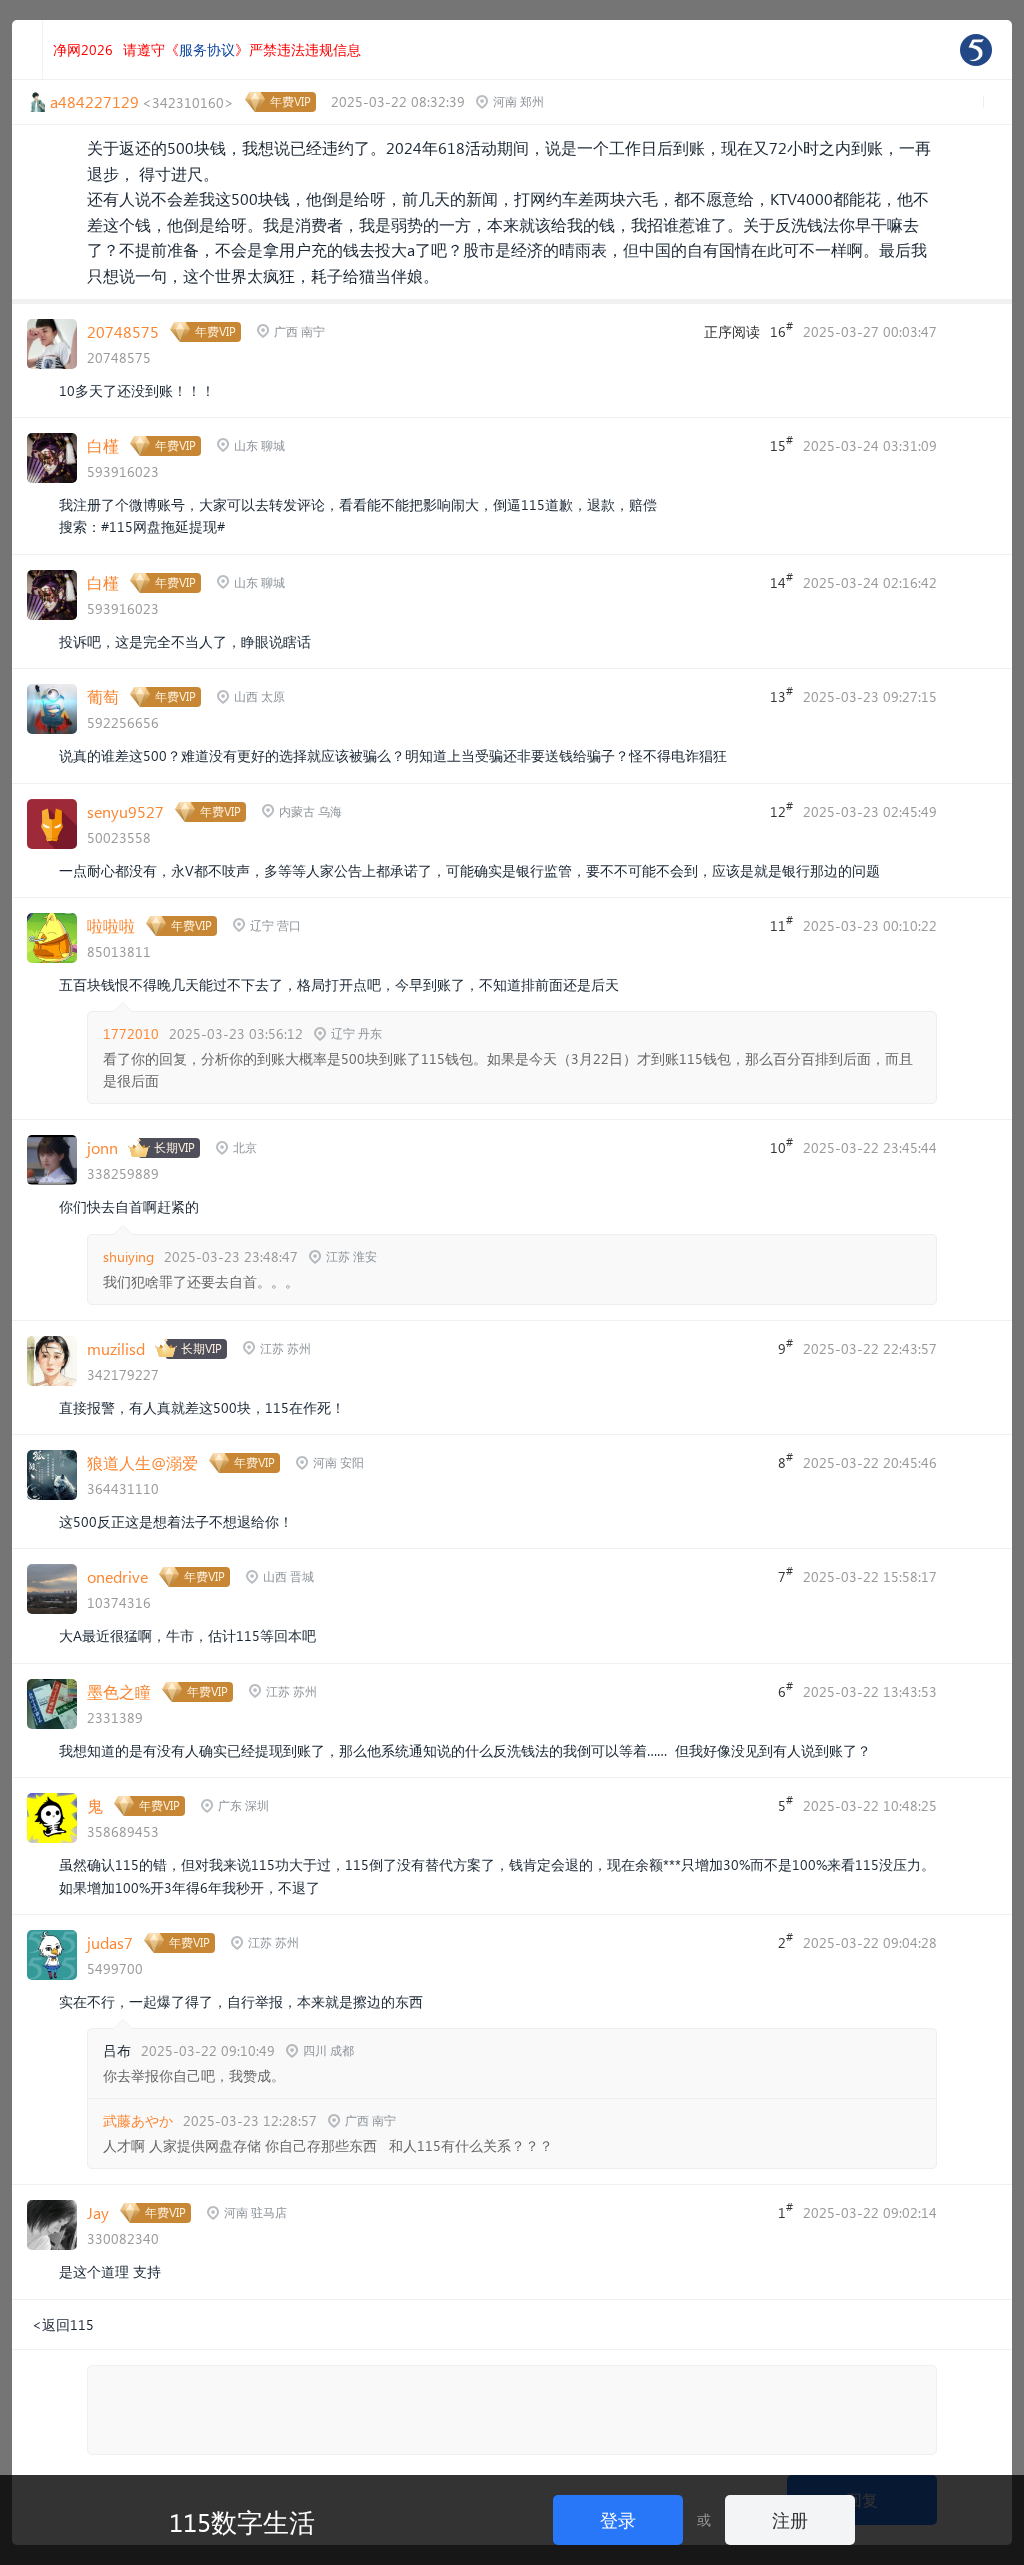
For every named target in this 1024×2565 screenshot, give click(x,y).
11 (781, 924)
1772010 (131, 1033)
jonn (102, 1147)
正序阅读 (732, 331)
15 (781, 444)
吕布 (117, 2050)
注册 (790, 2519)
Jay (98, 2212)
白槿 (103, 445)
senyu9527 (125, 811)
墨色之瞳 (119, 1691)
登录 (618, 2519)
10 (781, 1146)
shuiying (128, 1256)
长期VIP (174, 1147)
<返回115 (63, 2324)
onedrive (117, 1576)
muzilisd (116, 1348)
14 (781, 581)
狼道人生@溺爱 (142, 1462)
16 (781, 330)
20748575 (123, 331)
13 (781, 695)
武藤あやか (138, 2120)
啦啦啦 (111, 925)
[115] (976, 50)
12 (781, 810)
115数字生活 (242, 2521)
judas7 (110, 1942)
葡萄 (103, 696)
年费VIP (290, 101)
